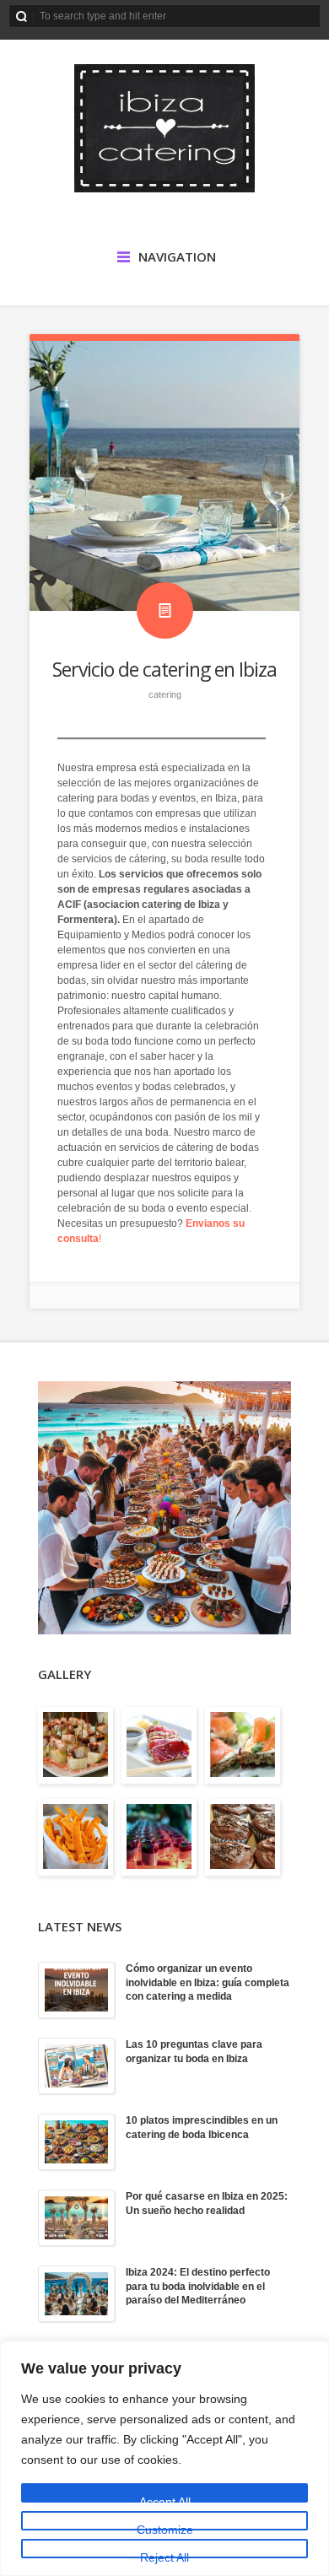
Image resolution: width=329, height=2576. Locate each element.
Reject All (164, 2554)
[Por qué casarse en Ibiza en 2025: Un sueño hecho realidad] (76, 2218)
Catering (165, 694)
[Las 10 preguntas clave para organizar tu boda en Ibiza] (76, 2066)
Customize (165, 2527)
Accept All (165, 2499)
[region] (164, 2458)
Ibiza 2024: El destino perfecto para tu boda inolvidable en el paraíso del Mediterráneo (198, 2287)
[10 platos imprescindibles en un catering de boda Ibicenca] (76, 2142)
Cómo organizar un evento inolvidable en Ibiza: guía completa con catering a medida (208, 1983)
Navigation (177, 257)
